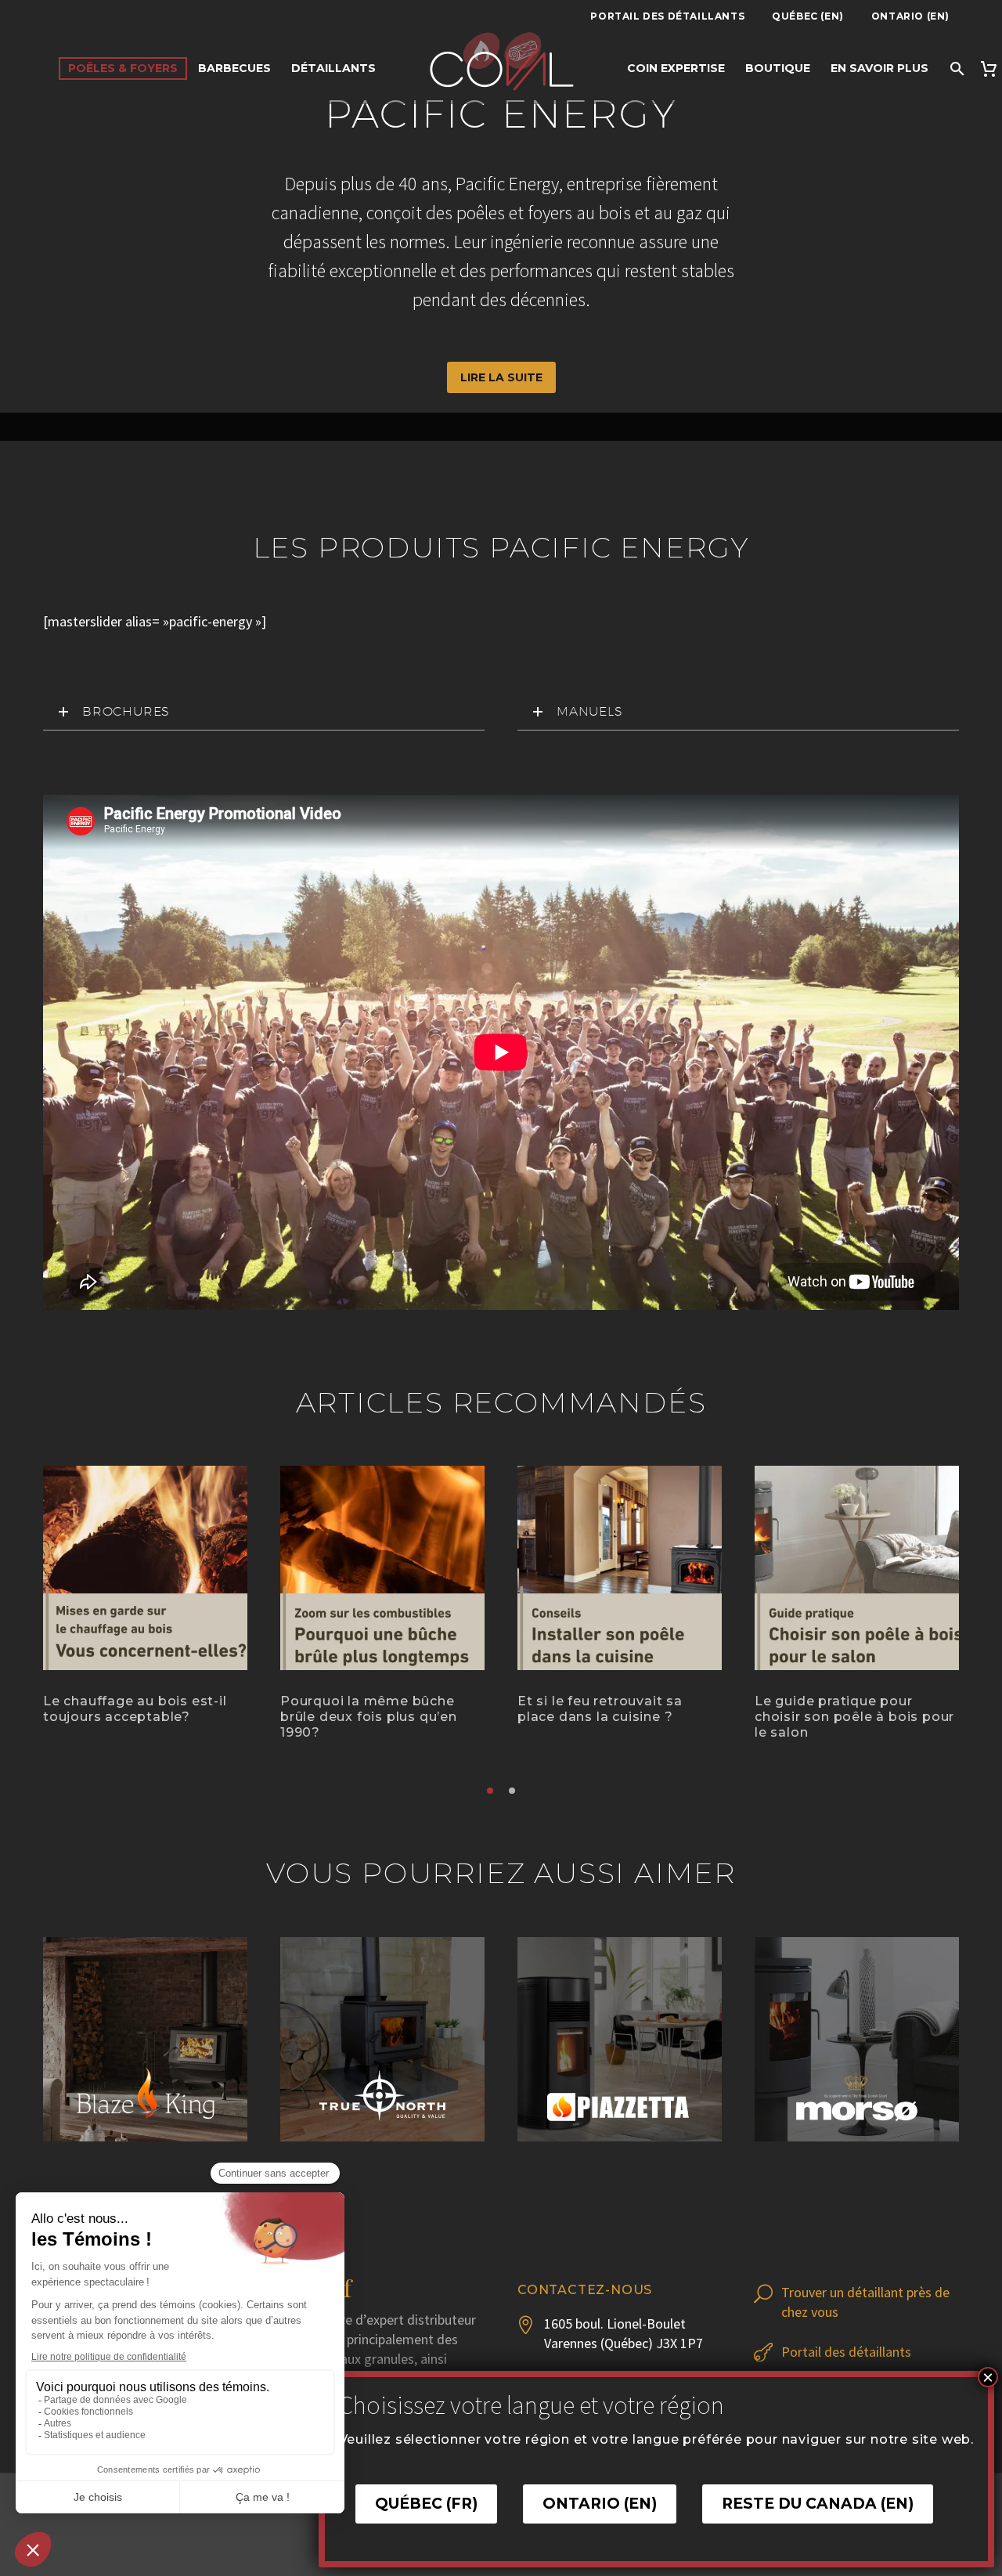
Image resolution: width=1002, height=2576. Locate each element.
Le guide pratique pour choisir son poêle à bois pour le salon (854, 1717)
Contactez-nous (585, 2290)
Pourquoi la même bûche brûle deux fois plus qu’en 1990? (369, 1717)
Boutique (778, 68)
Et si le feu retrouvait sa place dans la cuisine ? (600, 1709)
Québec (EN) (808, 16)
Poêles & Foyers (123, 68)
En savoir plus (879, 68)
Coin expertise (676, 68)
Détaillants (333, 68)
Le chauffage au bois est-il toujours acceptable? (135, 1709)
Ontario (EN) (910, 16)
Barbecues (234, 68)
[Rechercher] (956, 69)
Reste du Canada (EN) (818, 2504)
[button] (490, 1791)
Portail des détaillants (667, 16)
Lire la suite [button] (501, 377)
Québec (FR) (426, 2504)
